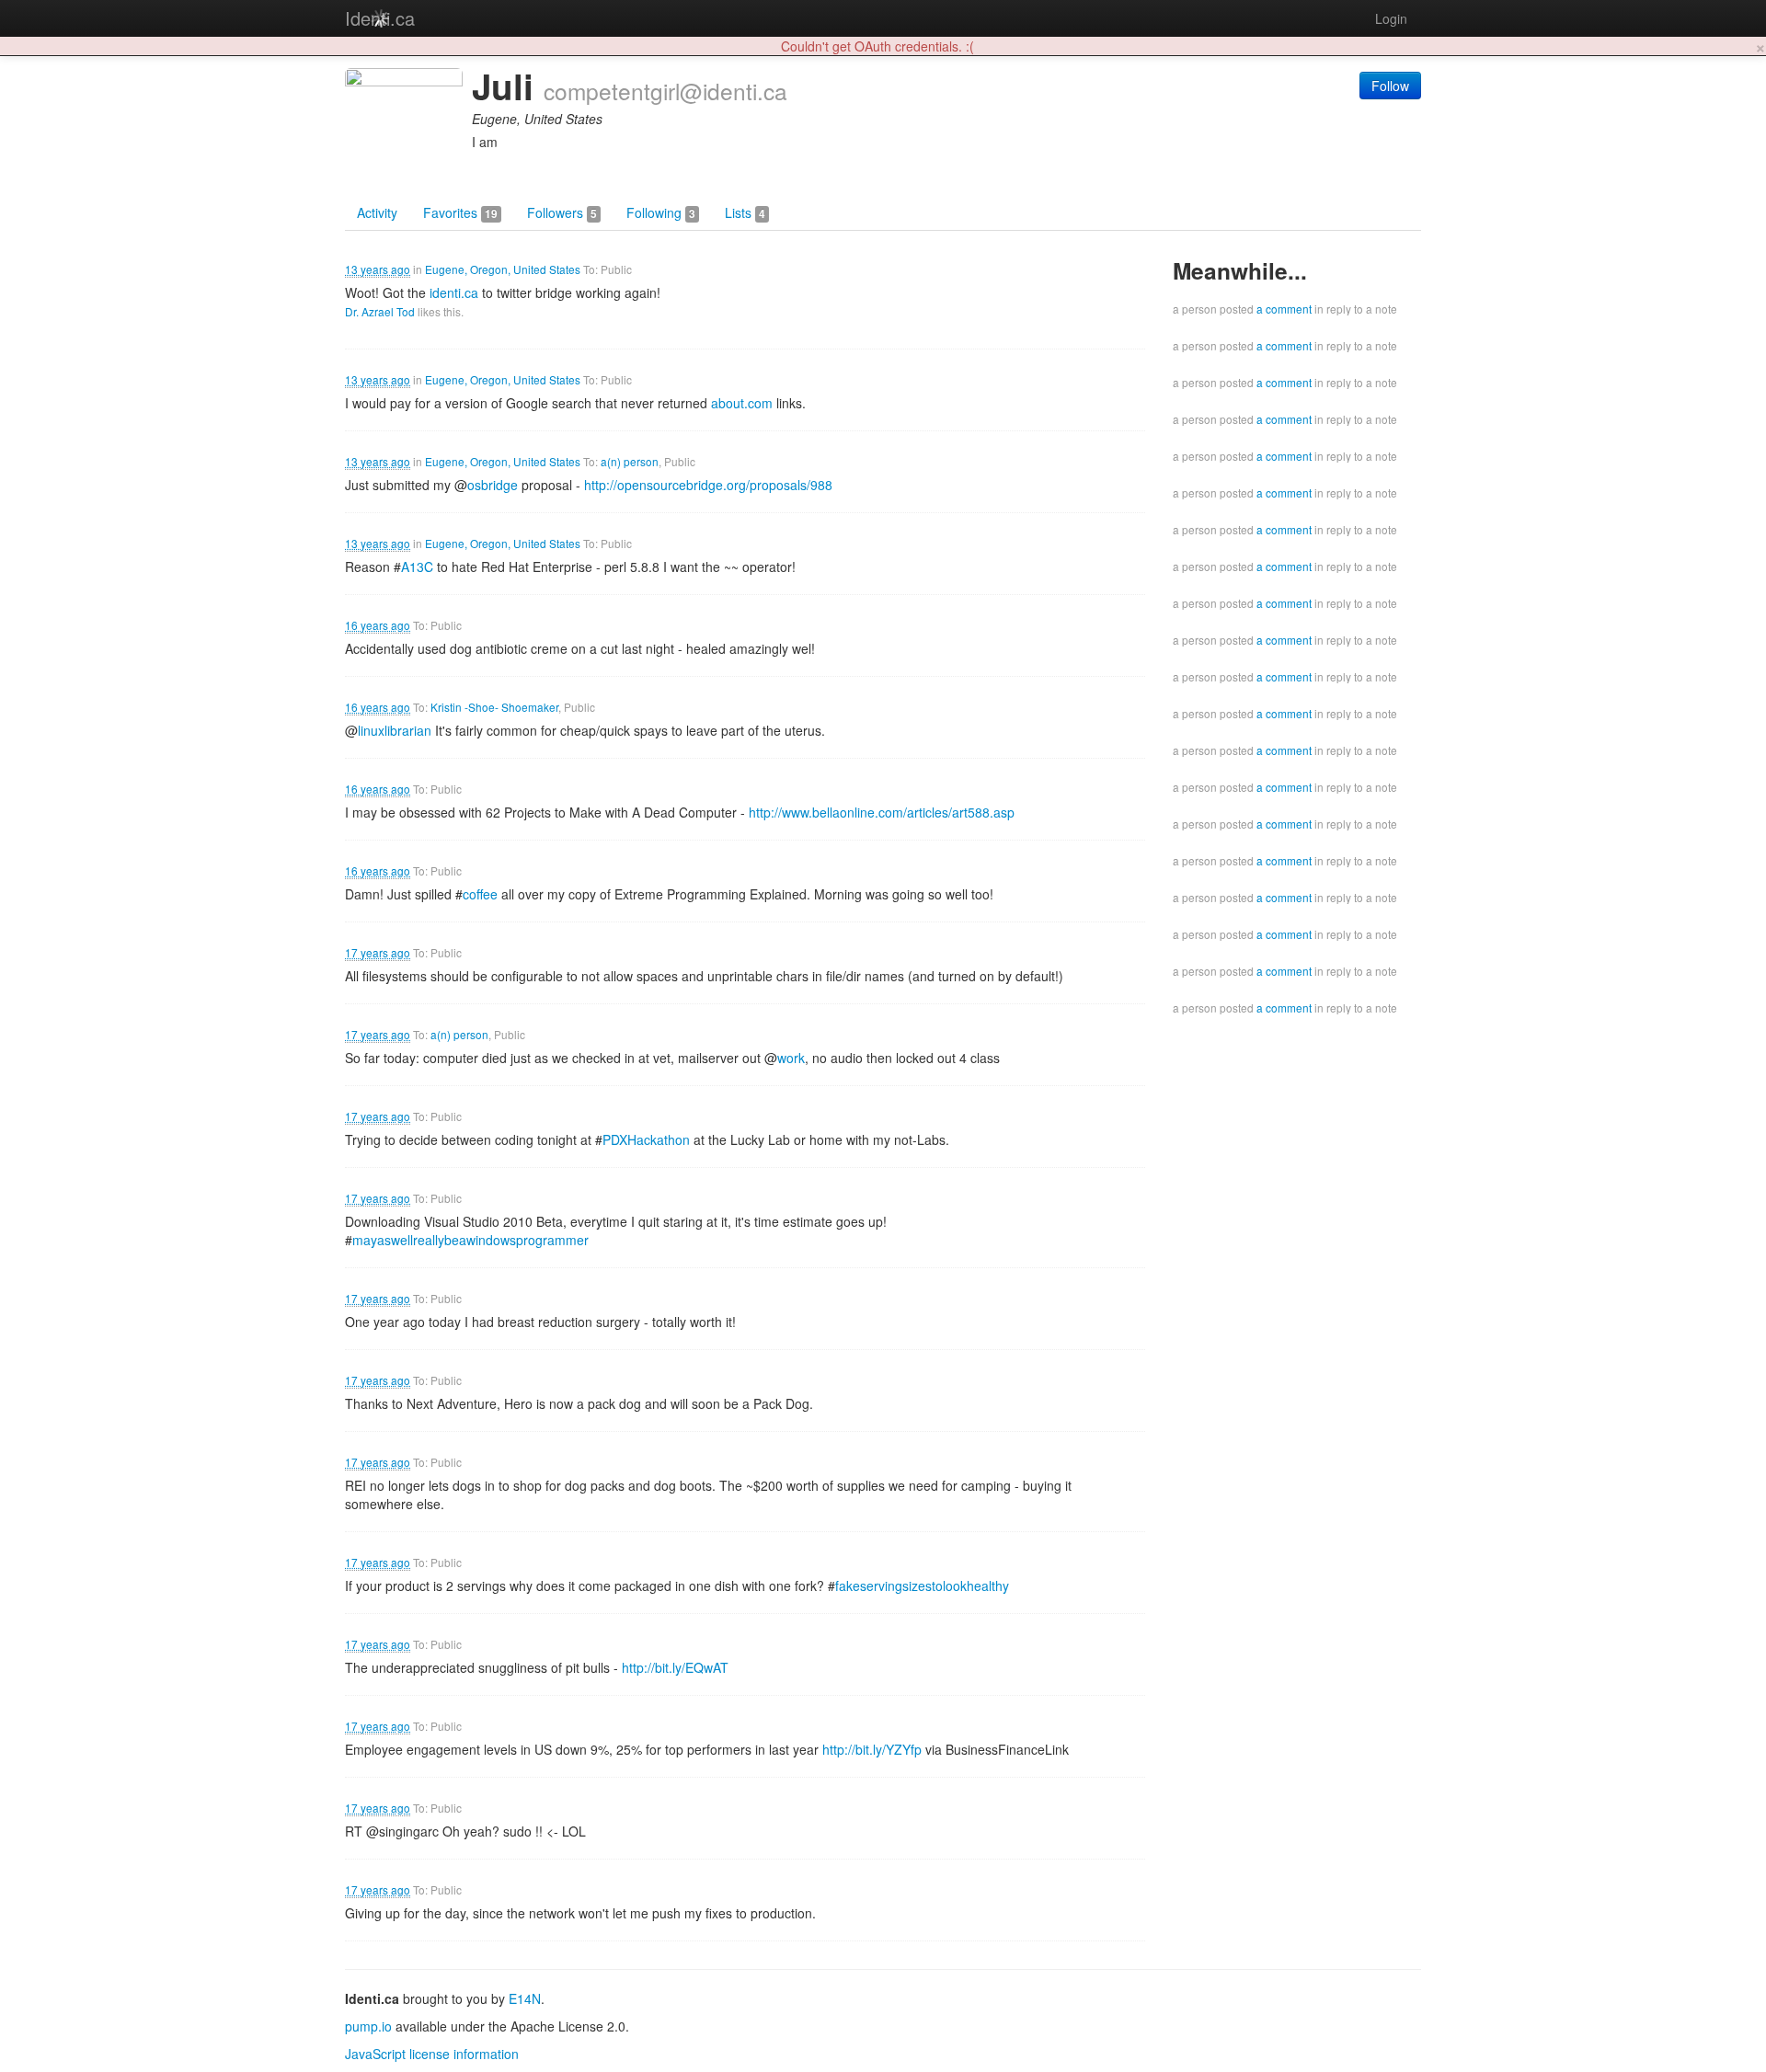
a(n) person (630, 461)
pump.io (368, 2026)
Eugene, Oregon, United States (503, 269)
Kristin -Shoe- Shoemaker (494, 707)
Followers (562, 212)
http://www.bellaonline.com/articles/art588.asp (882, 812)
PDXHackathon (646, 1139)
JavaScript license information (432, 2054)
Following (661, 212)
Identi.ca (380, 18)
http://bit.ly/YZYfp (872, 1749)
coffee (480, 894)
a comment (1284, 309)
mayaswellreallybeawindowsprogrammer (470, 1240)
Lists (745, 212)
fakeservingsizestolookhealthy (922, 1585)
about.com (742, 403)
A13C (417, 567)
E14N (525, 1998)
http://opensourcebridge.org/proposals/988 (708, 485)
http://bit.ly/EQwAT (675, 1667)
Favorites (460, 212)
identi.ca (454, 292)
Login (1391, 18)
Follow (1390, 86)
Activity (377, 212)
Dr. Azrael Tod (380, 311)
